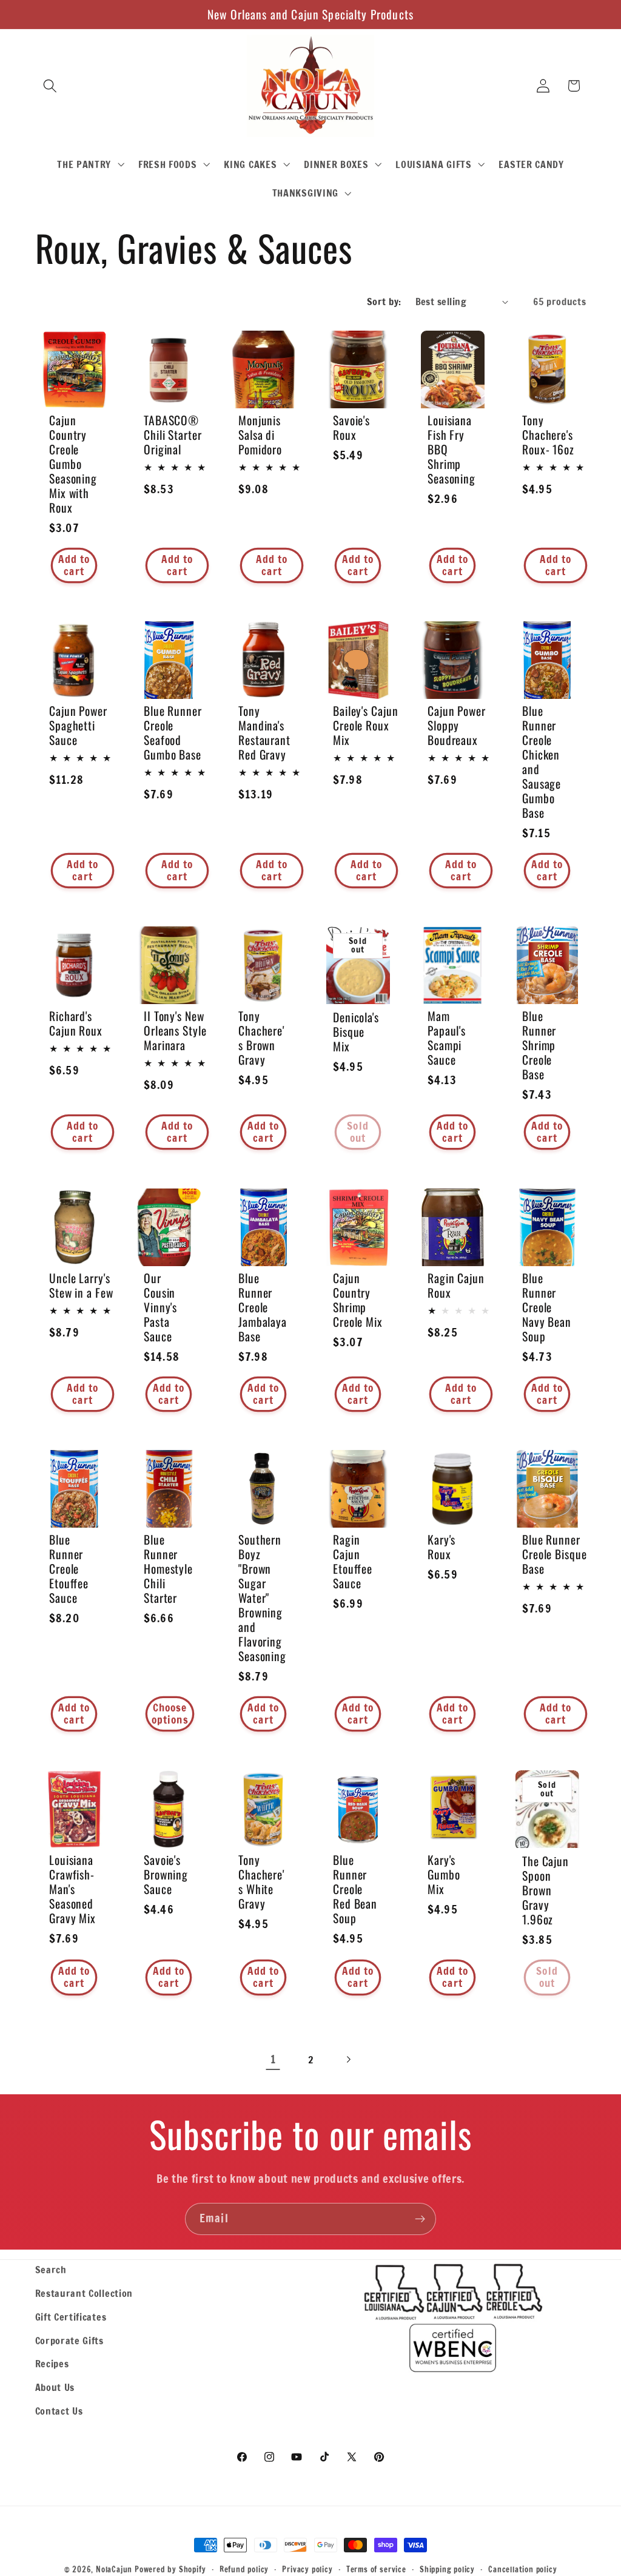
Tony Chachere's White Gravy (261, 1881)
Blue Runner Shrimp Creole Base (539, 1045)
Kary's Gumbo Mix (444, 1874)
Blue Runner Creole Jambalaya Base (263, 1307)
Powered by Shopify (170, 2569)
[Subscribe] (420, 2219)
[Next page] (348, 2059)
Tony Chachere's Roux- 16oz (548, 434)
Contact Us (59, 2411)
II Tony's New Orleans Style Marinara (175, 1031)
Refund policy (244, 2569)
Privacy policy (307, 2569)
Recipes (52, 2363)
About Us (55, 2387)
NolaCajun (114, 2569)
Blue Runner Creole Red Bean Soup (355, 1889)
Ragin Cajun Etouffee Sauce (353, 1562)
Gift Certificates (71, 2317)
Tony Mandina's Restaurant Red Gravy (264, 733)
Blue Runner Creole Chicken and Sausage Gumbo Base (542, 762)
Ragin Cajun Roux (456, 1285)
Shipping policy (447, 2569)
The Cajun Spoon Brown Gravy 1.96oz (545, 1890)
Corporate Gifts (69, 2340)
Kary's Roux (441, 1547)
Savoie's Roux (351, 427)
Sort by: (384, 301)
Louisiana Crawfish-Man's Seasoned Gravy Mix (72, 1889)
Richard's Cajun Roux (76, 1023)
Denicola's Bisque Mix (356, 1032)
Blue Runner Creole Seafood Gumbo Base (173, 733)
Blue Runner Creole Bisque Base (555, 1554)
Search (51, 2269)
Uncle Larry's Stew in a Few (81, 1285)
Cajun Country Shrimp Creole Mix (358, 1300)
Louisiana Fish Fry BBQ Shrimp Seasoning (451, 449)
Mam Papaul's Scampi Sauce (447, 1038)
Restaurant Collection (84, 2293)
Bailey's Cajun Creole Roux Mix (366, 726)
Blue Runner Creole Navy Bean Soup (547, 1307)
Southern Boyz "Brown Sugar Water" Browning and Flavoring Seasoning (262, 1598)
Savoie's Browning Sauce (166, 1874)
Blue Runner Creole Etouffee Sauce (69, 1569)
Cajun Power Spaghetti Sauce (78, 726)
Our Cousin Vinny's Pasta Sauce (160, 1307)
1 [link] (273, 2059)
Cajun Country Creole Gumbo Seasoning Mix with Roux (73, 464)
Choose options (170, 1714)
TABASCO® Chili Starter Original (173, 434)
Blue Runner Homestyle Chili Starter (168, 1569)
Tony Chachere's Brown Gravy (261, 1038)
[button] (51, 86)
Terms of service (376, 2569)
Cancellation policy (522, 2569)
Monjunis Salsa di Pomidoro (260, 434)
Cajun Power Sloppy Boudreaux (457, 726)
